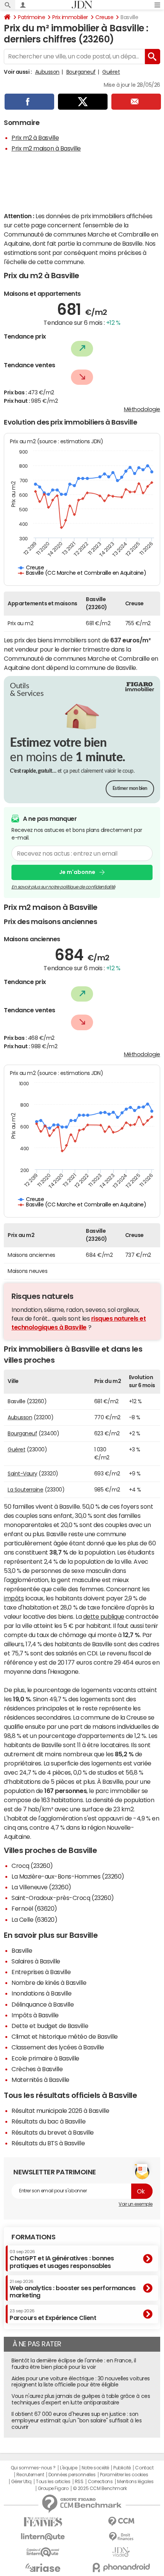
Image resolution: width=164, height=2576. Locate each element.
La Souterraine (25, 1490)
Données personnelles (72, 2475)
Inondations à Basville (41, 1993)
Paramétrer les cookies (124, 2475)
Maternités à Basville (40, 2080)
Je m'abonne (77, 872)
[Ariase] (43, 2568)
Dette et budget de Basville (50, 2026)
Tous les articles (53, 2482)
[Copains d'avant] (43, 2552)
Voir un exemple (136, 2204)
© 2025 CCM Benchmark (100, 2488)
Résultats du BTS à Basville (48, 2143)
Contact (144, 2468)
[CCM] (121, 2522)
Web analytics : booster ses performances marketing (73, 2289)
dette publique (104, 1616)
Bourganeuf (81, 72)
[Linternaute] (43, 2537)
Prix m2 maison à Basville (46, 148)
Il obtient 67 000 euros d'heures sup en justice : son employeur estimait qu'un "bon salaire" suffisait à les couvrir (76, 2420)
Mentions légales (135, 2482)
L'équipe (68, 2468)
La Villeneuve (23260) (41, 1887)
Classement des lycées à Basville (58, 2047)
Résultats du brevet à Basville (53, 2132)
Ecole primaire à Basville (45, 2058)
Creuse (104, 17)
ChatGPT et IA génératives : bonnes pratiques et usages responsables (62, 2259)
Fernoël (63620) (34, 1908)
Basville (22, 1950)
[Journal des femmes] (43, 2522)
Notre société (95, 2468)
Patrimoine (31, 17)
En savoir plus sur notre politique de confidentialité (63, 887)
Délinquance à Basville (43, 2004)
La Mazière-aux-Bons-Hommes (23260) (68, 1876)
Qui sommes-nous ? (33, 2468)
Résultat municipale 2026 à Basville (60, 2111)
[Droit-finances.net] (121, 2537)
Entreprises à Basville (41, 1972)
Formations (33, 2237)
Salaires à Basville (36, 1961)
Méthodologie (142, 409)
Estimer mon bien (130, 789)
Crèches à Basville (37, 2069)
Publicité (122, 2468)
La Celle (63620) (34, 1919)
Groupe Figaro (53, 2488)
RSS (79, 2482)
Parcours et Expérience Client (53, 2315)
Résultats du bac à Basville (48, 2121)
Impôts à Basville (35, 2015)
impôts (14, 1598)
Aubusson (47, 72)
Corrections (100, 2482)
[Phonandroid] (121, 2567)
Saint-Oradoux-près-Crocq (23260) (63, 1898)
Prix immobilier (70, 17)
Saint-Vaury (23, 1474)
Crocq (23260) (32, 1866)
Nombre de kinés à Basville (49, 1983)
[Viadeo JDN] (121, 2552)
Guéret (111, 72)
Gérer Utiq (21, 2482)
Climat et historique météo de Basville (65, 2036)
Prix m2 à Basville (35, 138)
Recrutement (30, 2475)
